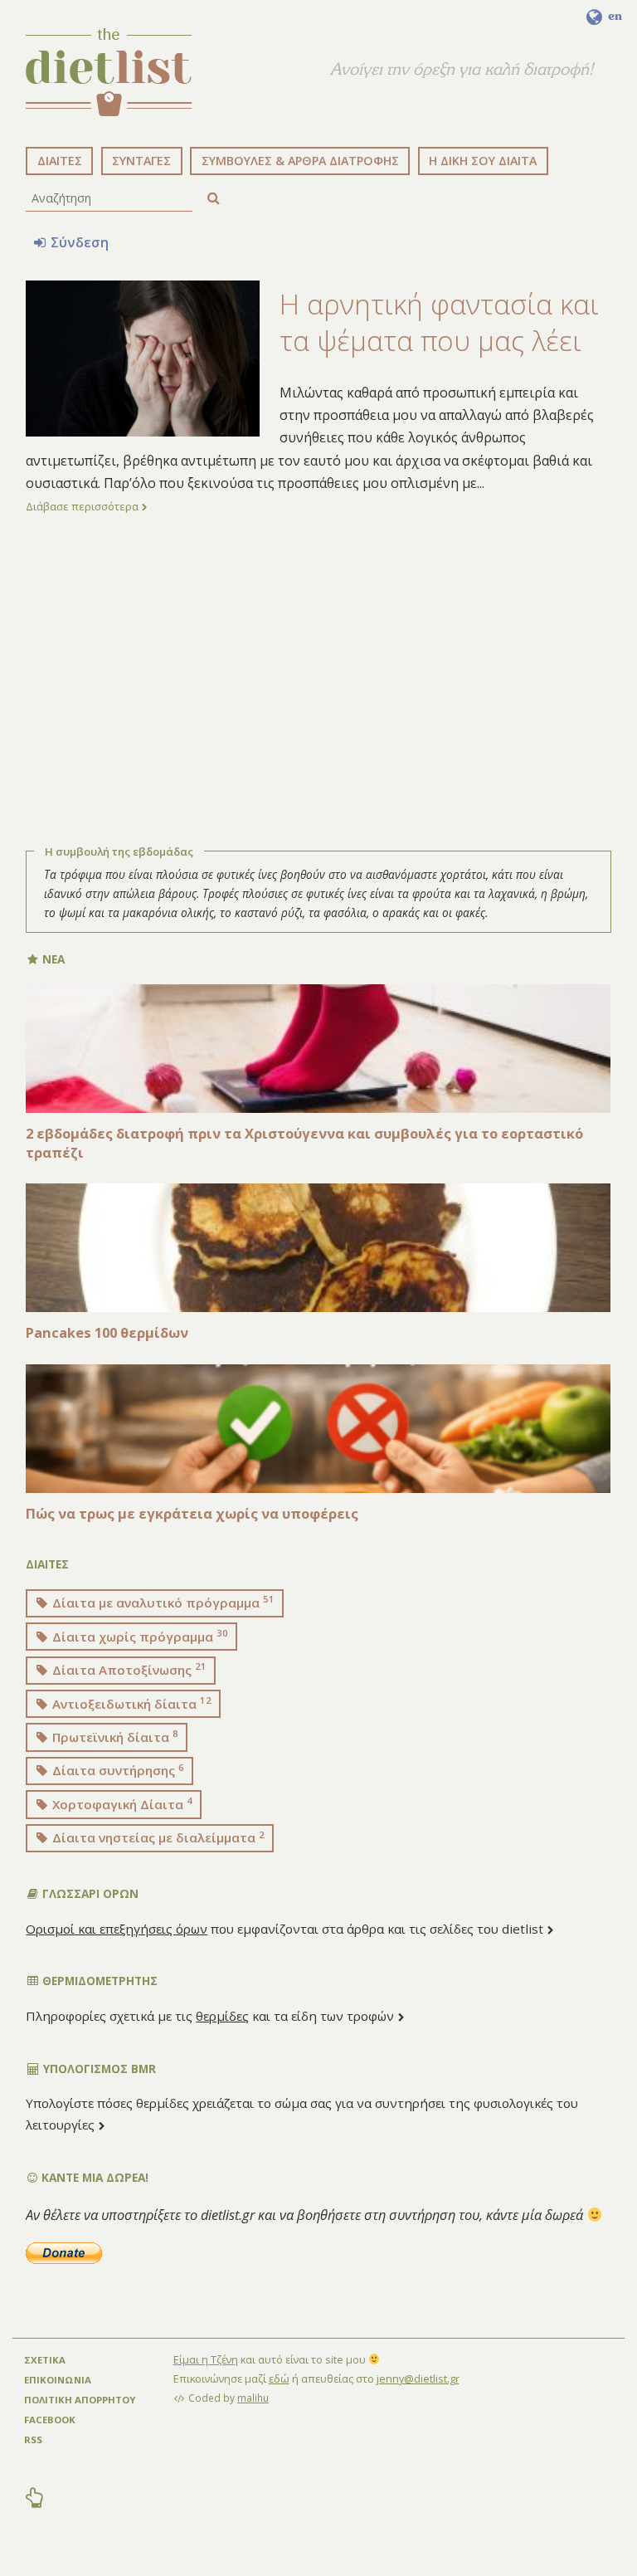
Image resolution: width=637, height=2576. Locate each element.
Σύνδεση (78, 242)
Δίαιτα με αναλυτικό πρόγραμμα (162, 1602)
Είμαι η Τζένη (206, 2359)
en (613, 16)
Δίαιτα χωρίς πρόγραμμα (139, 1636)
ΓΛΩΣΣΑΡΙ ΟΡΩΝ (89, 1893)
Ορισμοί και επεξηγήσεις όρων (117, 1929)
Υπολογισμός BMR (98, 2069)
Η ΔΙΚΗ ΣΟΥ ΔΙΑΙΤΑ (483, 161)
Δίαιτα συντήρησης (117, 1770)
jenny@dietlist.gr (418, 2378)
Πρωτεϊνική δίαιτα (114, 1736)
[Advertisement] (318, 673)
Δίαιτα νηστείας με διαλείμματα (157, 1837)
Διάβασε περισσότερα (83, 506)
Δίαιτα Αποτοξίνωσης (128, 1669)
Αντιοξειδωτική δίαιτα (130, 1703)
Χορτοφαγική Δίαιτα (121, 1803)
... (481, 483)
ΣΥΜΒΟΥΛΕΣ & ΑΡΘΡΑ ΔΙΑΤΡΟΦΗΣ (300, 161)
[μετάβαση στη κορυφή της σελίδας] (35, 2500)
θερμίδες (222, 2016)
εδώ (279, 2378)
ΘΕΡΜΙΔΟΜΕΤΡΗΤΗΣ (98, 1981)
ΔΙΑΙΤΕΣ (60, 161)
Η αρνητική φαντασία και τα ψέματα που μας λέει (439, 322)
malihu (253, 2398)
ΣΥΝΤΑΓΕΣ (141, 161)
